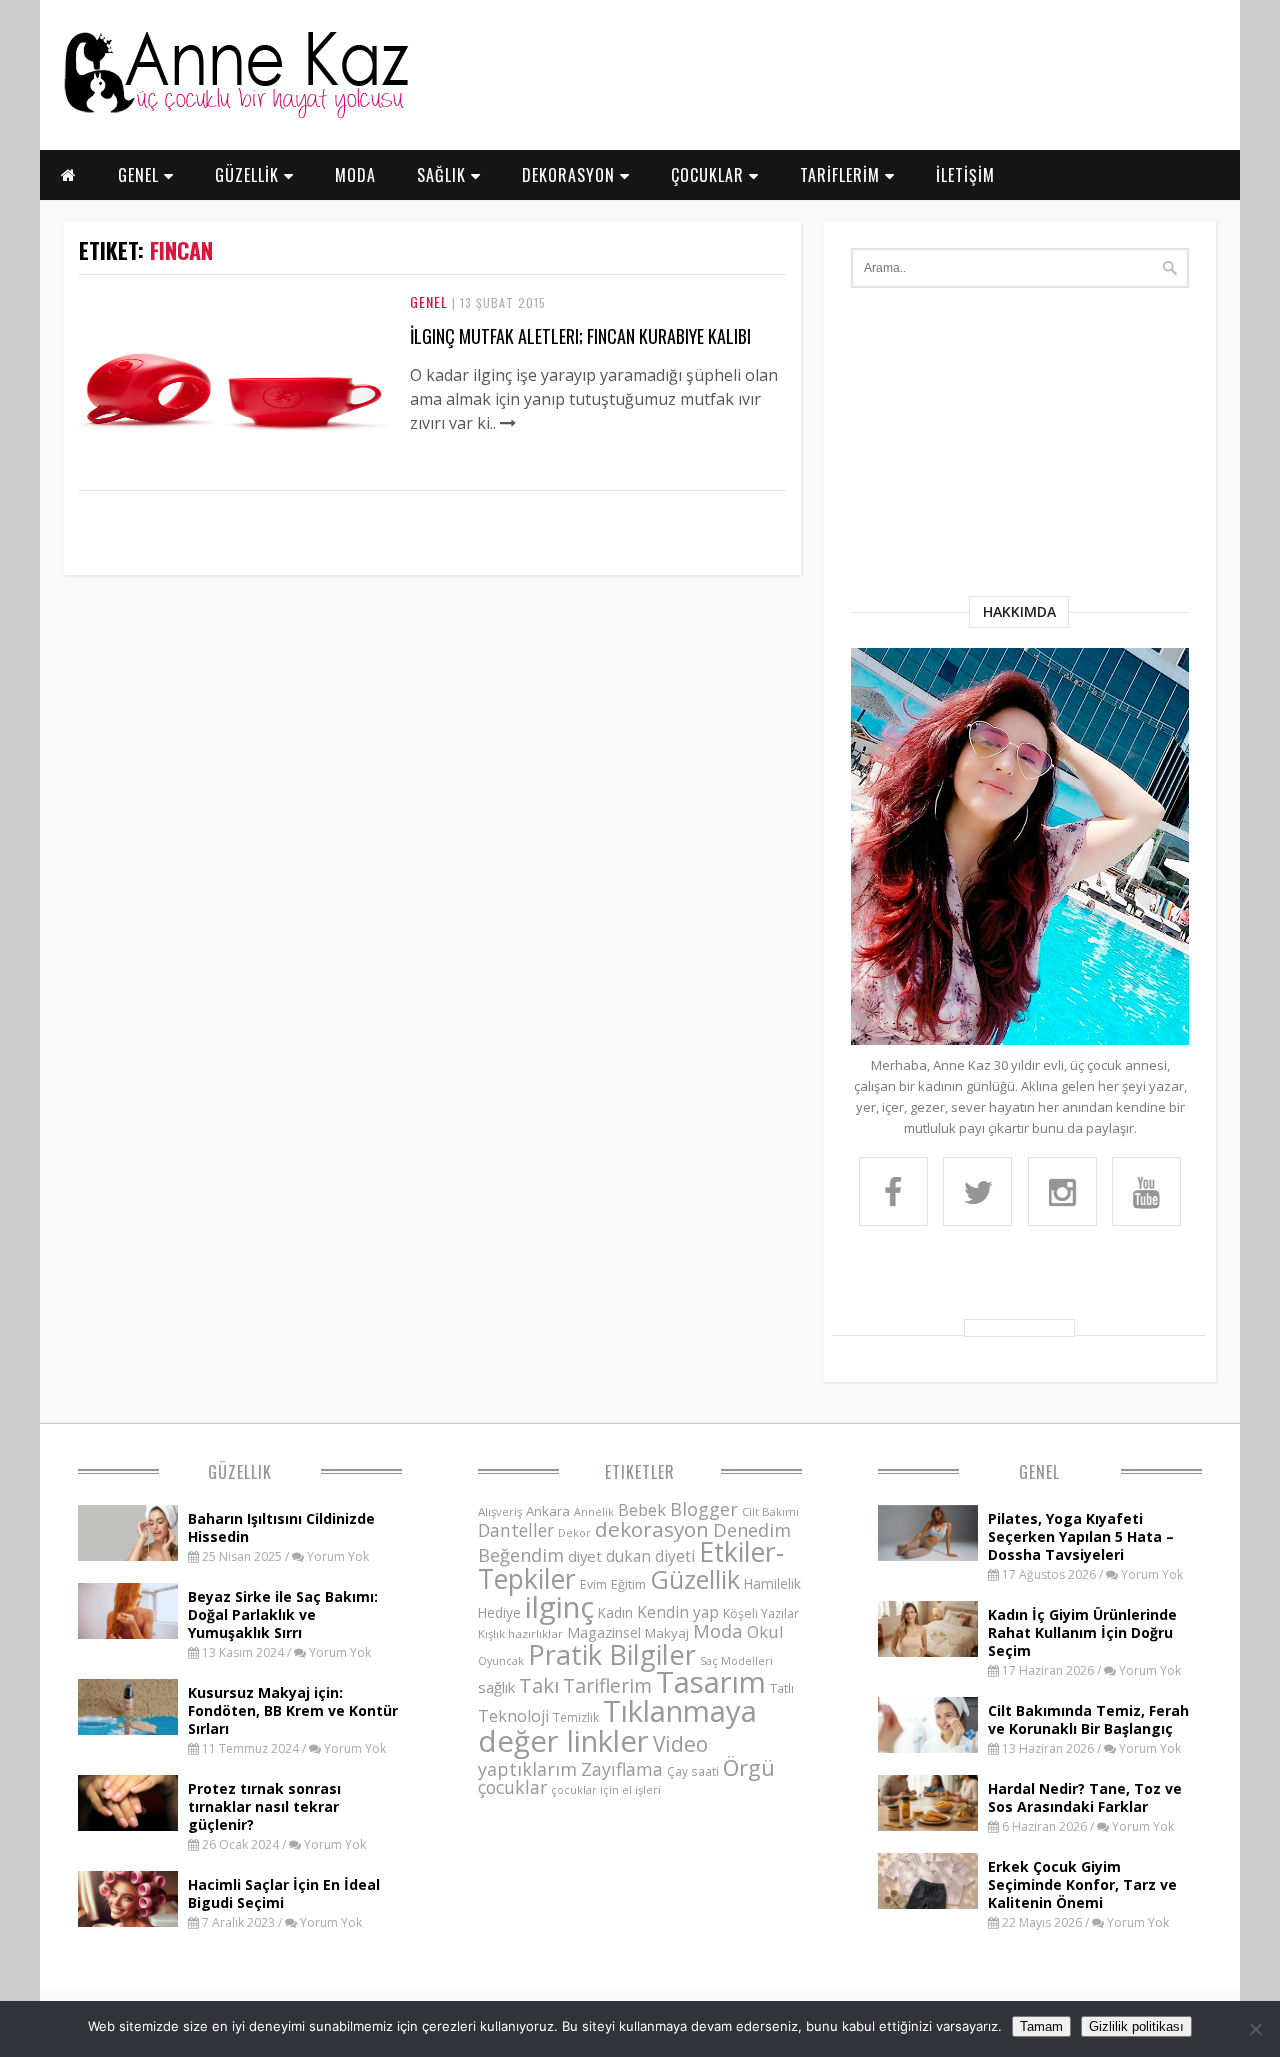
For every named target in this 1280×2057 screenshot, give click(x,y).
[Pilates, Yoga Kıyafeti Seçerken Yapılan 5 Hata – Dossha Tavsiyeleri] (928, 1555)
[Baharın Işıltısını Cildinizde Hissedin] (128, 1555)
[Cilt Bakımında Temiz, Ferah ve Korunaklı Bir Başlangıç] (928, 1747)
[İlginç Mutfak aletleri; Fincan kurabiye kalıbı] (234, 464)
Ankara (548, 1511)
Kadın (615, 1612)
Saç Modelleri (736, 1660)
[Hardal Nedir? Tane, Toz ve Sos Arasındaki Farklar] (928, 1825)
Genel (429, 301)
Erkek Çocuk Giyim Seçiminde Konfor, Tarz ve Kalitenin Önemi (1082, 1884)
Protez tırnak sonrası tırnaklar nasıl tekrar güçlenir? (264, 1806)
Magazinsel (604, 1632)
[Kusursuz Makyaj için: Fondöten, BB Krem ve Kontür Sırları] (128, 1729)
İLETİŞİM (965, 175)
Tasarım (711, 1682)
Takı (539, 1685)
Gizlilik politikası (1136, 2026)
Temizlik (576, 1717)
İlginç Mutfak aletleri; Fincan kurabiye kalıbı (580, 336)
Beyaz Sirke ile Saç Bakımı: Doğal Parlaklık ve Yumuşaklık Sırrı (283, 1614)
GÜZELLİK (249, 175)
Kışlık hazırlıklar (520, 1633)
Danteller (516, 1530)
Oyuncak (501, 1661)
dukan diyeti (650, 1556)
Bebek (642, 1509)
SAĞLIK (444, 175)
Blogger (704, 1509)
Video (680, 1744)
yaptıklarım (527, 1769)
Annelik (594, 1511)
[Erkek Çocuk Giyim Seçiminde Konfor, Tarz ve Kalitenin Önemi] (928, 1903)
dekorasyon (652, 1529)
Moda (718, 1630)
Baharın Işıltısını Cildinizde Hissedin (281, 1527)
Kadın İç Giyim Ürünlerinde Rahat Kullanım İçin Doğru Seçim (1082, 1632)
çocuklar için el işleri (606, 1789)
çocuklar (512, 1787)
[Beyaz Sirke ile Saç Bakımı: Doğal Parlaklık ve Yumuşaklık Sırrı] (128, 1633)
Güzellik (240, 1472)
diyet (585, 1556)
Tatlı (782, 1688)
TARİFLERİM (842, 175)
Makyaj (667, 1633)
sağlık (496, 1687)
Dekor (574, 1532)
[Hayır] (1255, 2029)
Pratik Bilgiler (612, 1654)
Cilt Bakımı (770, 1511)
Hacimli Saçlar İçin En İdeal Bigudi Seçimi (284, 1893)
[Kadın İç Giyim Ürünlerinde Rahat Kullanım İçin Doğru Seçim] (928, 1651)
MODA (355, 175)
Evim (593, 1584)
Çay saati (693, 1771)
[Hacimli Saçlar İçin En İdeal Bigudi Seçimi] (128, 1921)
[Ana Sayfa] (235, 114)
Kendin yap (678, 1612)
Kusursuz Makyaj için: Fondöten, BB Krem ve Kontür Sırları (293, 1710)
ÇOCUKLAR (710, 175)
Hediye (499, 1612)
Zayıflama (622, 1769)
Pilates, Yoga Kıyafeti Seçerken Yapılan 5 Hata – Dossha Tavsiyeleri (1081, 1536)
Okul (765, 1631)
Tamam (1041, 2026)
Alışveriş (500, 1511)
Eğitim (628, 1584)
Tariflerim (607, 1685)
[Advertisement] (1020, 446)
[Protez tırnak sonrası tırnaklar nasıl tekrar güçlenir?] (128, 1825)
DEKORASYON (571, 175)
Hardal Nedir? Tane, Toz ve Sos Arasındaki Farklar (1085, 1797)
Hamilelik (772, 1583)
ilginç (559, 1607)
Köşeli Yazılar (761, 1613)
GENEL (141, 175)
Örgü (749, 1767)
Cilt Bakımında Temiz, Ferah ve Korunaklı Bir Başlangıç (1088, 1719)
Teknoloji (513, 1716)
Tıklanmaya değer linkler (617, 1725)
